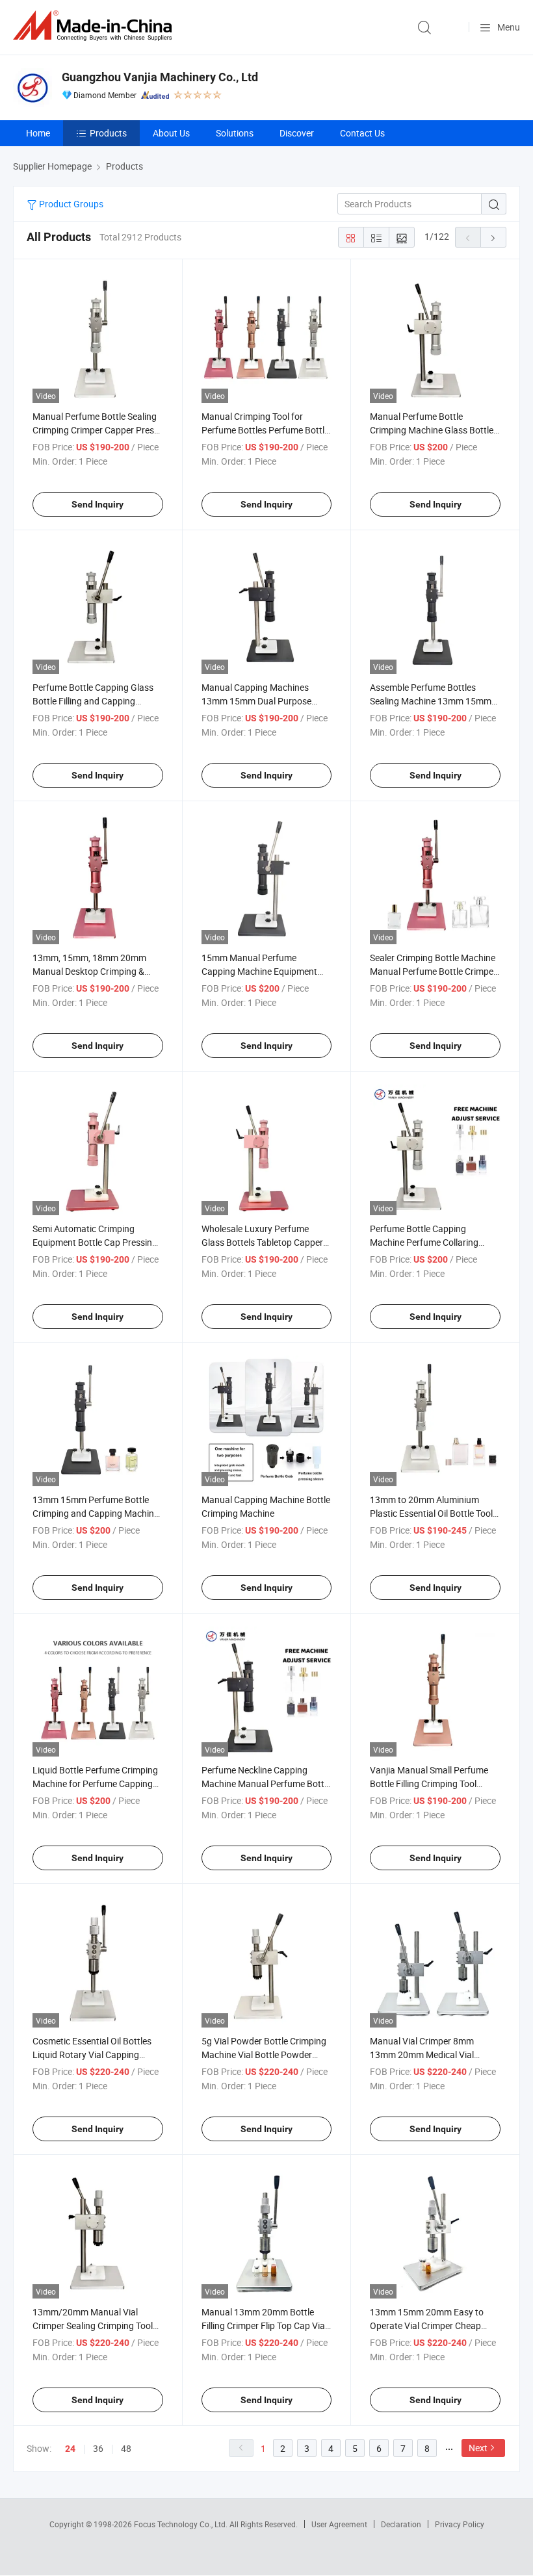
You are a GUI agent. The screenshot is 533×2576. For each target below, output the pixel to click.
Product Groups (70, 204)
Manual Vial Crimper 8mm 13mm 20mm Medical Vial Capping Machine (422, 2054)
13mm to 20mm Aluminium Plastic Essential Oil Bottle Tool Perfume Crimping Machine (431, 1513)
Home (38, 133)
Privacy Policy (460, 2524)
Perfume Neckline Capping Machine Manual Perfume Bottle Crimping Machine (266, 1784)
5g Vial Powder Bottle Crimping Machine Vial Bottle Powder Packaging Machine (264, 2054)
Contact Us (362, 133)
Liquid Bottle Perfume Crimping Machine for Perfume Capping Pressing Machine (95, 1784)
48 (126, 2448)
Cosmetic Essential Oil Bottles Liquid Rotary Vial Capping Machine (92, 2054)
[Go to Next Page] (493, 237)
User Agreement (339, 2524)
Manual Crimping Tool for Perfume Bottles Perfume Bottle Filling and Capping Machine (265, 430)
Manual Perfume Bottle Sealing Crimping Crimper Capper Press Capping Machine (96, 430)
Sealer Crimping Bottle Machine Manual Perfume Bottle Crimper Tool (433, 971)
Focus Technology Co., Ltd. (182, 2524)
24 (70, 2449)
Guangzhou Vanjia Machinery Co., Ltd (160, 77)
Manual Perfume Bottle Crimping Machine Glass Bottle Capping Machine (432, 430)
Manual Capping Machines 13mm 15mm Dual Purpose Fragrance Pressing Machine (259, 701)
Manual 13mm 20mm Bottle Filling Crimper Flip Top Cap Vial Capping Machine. (264, 2325)
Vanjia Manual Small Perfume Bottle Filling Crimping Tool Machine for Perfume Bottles (429, 1784)
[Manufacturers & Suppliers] (95, 26)
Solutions (235, 133)
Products (108, 133)
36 (98, 2448)
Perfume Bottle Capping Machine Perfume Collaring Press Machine (424, 1242)
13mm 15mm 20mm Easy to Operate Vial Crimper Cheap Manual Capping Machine (427, 2325)
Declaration (401, 2524)
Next (478, 2448)
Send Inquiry (97, 504)
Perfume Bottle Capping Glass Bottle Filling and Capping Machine (93, 701)
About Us (171, 133)
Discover (297, 133)
